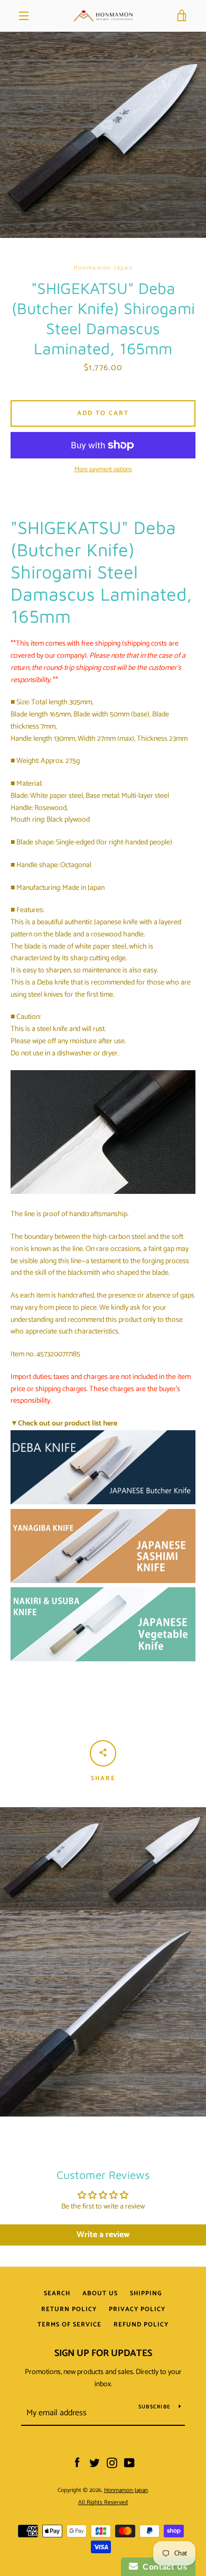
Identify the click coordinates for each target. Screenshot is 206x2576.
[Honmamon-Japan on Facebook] (77, 2463)
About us (100, 2293)
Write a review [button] (103, 2235)
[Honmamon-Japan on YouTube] (129, 2463)
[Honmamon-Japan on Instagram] (112, 2463)
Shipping (146, 2293)
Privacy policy (137, 2309)
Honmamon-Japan (126, 2490)
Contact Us (163, 2567)
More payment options (103, 470)
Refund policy (141, 2325)
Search (57, 2293)
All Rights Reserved (103, 2503)
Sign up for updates (103, 2353)
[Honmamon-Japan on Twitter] (95, 2463)
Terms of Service (69, 2325)
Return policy (69, 2309)
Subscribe (154, 2407)
